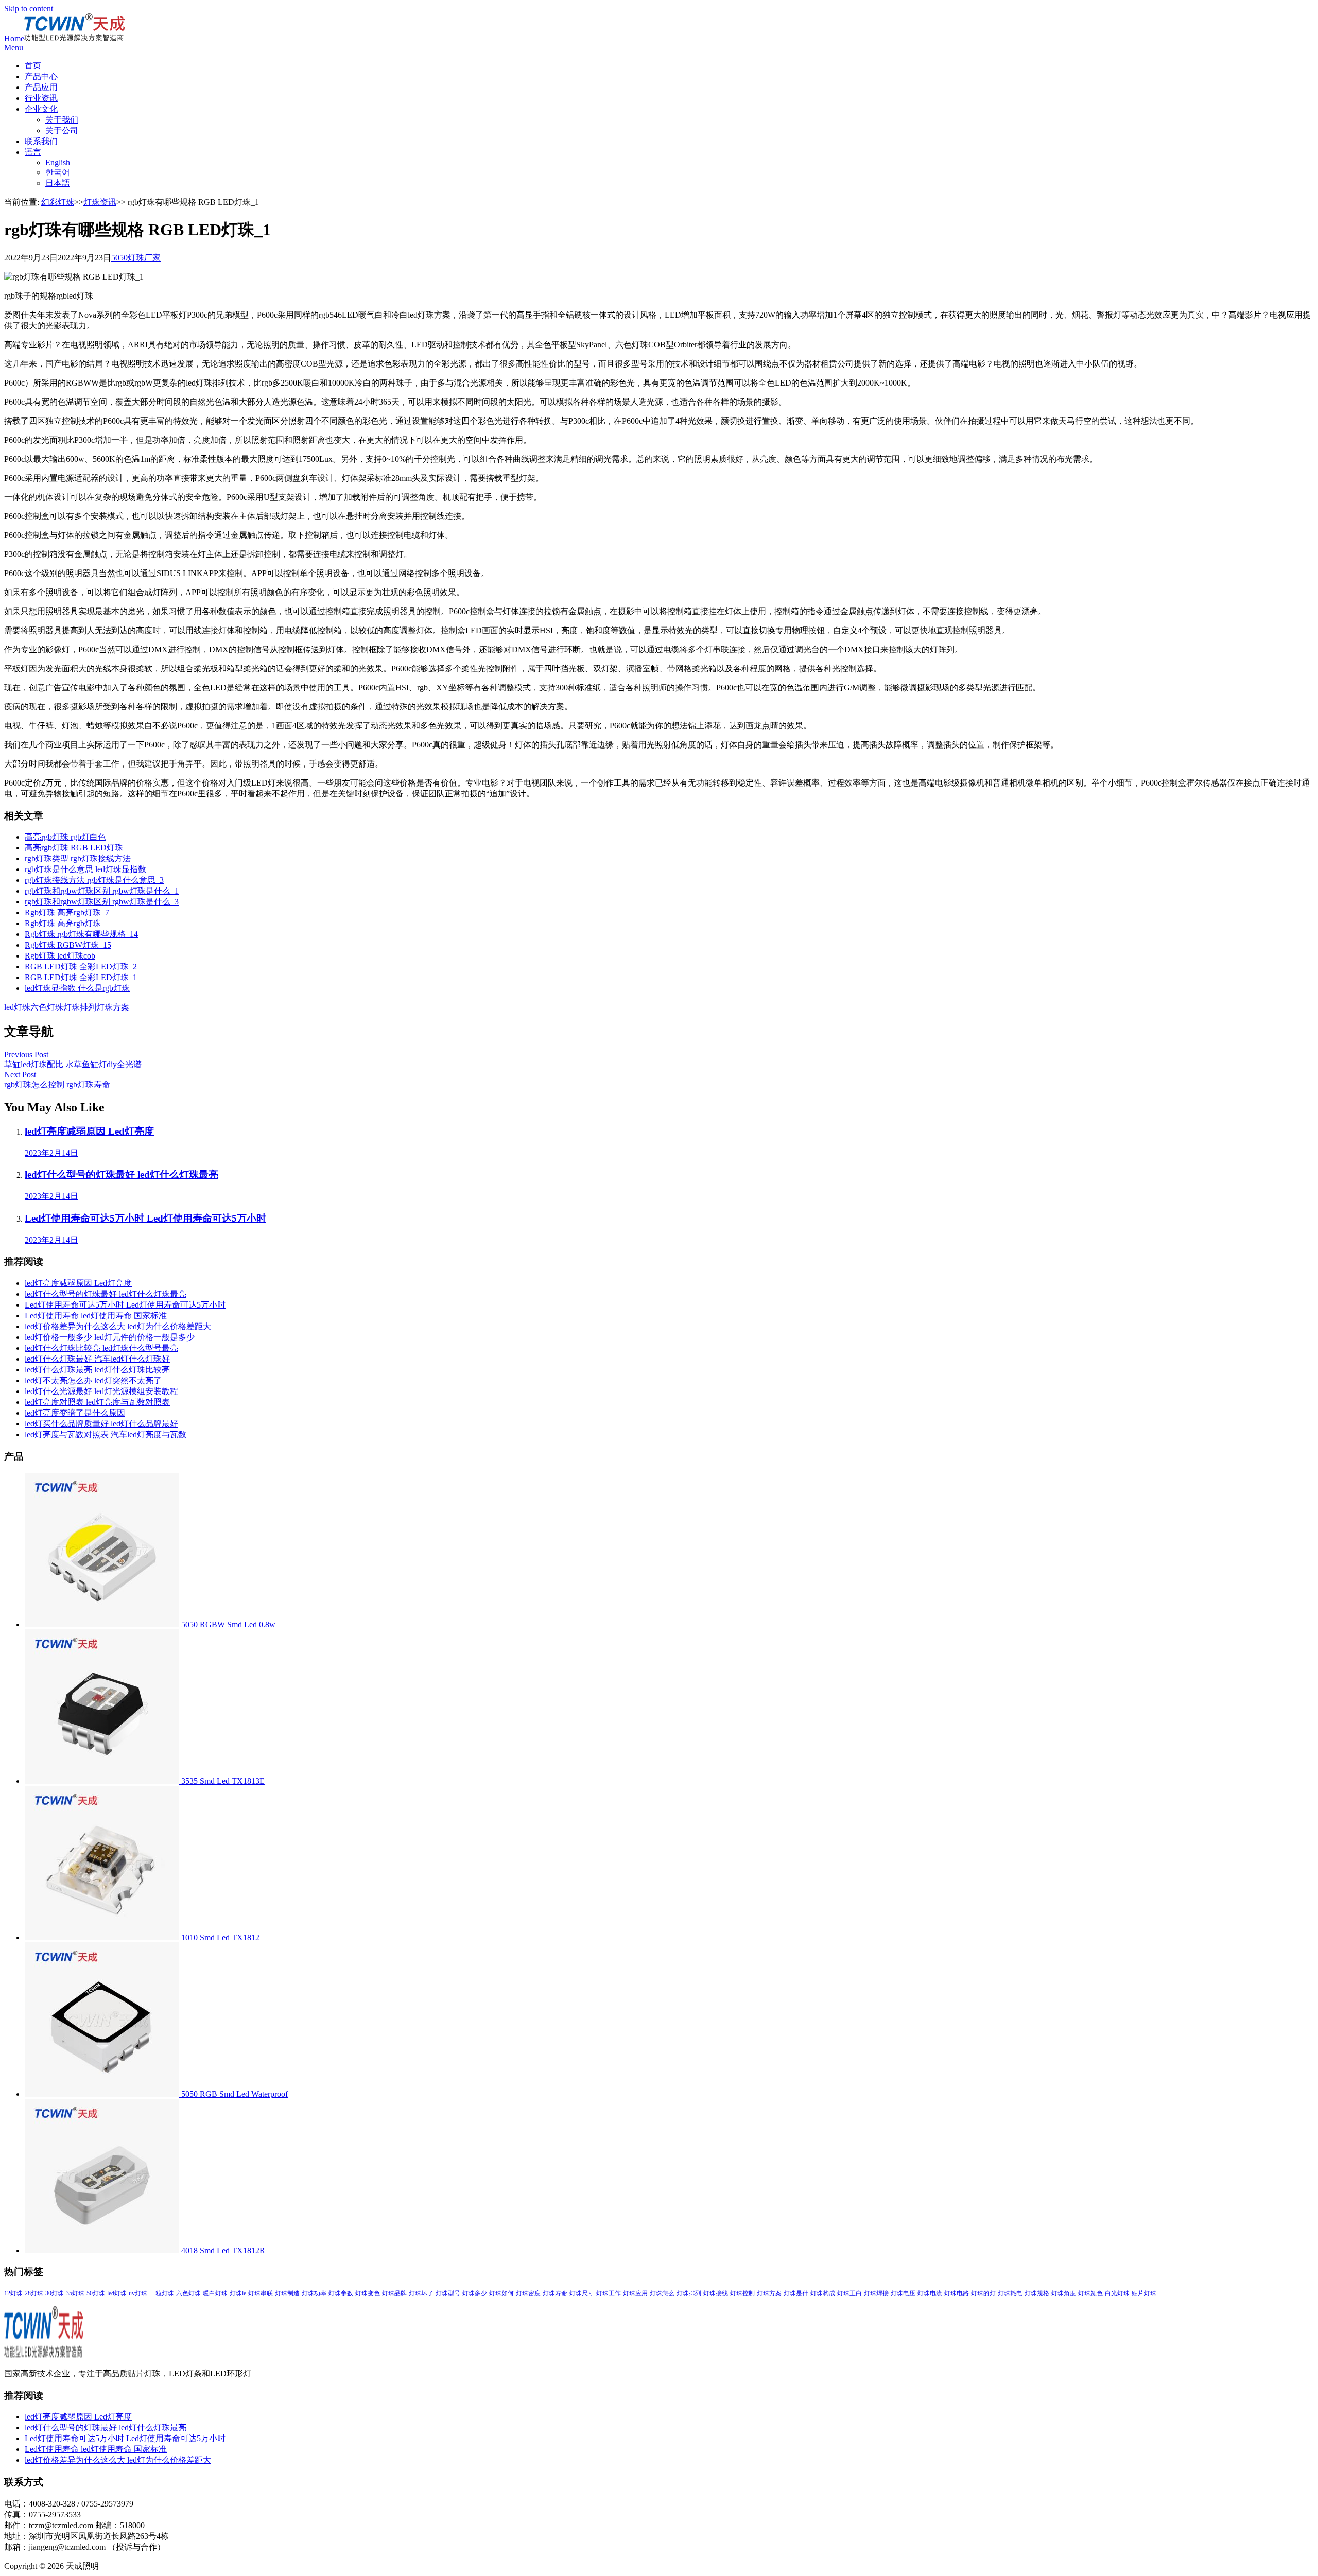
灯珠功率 (314, 2293)
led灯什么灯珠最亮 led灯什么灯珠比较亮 (97, 1370)
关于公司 (62, 130)
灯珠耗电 (1010, 2293)
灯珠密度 (528, 2293)
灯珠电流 (930, 2293)
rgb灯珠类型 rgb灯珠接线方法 (78, 858)
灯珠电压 (903, 2293)
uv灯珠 (138, 2293)
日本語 (58, 183)
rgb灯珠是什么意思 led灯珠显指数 (85, 869)
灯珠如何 (501, 2293)
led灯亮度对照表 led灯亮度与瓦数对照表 (97, 1402)
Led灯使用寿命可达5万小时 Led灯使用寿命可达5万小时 (125, 1305)
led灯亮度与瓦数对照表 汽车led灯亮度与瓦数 (106, 1434)
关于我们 (62, 120)
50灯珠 (96, 2293)
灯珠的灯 (983, 2293)
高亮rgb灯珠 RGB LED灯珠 (74, 848)
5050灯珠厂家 (136, 258)
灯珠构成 (823, 2293)
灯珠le (238, 2293)
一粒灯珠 (162, 2293)
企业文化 (41, 109)
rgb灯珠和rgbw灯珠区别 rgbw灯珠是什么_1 (102, 891)
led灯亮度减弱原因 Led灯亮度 (78, 1283)
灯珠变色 (368, 2293)
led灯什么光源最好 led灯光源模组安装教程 (101, 1391)
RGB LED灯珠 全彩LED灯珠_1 (81, 977)
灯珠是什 (796, 2293)
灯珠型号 (448, 2293)
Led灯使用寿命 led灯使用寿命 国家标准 (96, 1316)
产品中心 (41, 76)
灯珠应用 (635, 2293)
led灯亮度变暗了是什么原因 (75, 1413)
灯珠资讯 (100, 202)
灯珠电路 (957, 2293)
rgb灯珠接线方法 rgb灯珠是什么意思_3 (94, 880)
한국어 (58, 172)
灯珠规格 (1037, 2293)
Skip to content (29, 8)
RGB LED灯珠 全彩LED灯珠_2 (81, 967)
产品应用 (41, 87)
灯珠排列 (80, 1007)
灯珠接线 (716, 2293)
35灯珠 (75, 2293)
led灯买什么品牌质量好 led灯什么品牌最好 (101, 1424)
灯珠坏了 (421, 2293)
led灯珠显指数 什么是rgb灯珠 (77, 988)
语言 (33, 152)
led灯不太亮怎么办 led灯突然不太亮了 (93, 1380)
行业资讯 (41, 98)
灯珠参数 (341, 2293)
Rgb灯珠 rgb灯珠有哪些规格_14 (81, 934)
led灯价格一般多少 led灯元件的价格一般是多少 (110, 1337)
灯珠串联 (261, 2293)
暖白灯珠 (215, 2293)
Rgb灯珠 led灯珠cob (60, 956)
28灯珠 (34, 2293)
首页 (33, 66)
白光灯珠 (1117, 2293)
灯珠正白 (849, 2293)
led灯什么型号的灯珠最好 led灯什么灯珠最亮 (106, 1294)
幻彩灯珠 (58, 202)
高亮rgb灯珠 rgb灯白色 (65, 837)
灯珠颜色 (1090, 2293)
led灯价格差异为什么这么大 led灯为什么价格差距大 (118, 1326)
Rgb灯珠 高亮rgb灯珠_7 (67, 912)
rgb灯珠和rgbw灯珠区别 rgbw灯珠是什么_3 (102, 902)
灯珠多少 (475, 2293)
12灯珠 (13, 2293)
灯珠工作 (609, 2293)
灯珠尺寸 (582, 2293)
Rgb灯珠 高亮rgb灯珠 (63, 923)
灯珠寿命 (555, 2293)
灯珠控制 (742, 2293)
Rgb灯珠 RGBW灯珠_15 (68, 945)
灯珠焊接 (876, 2293)
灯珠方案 (113, 1007)
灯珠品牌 (394, 2293)
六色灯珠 (47, 1007)
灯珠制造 (287, 2293)
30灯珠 (55, 2293)
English (58, 162)
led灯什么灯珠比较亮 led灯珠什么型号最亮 (101, 1348)
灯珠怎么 (662, 2293)
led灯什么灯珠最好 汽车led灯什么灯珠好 (97, 1359)
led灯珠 (17, 1007)
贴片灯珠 (1144, 2293)
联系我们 (41, 141)
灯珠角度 (1064, 2293)
